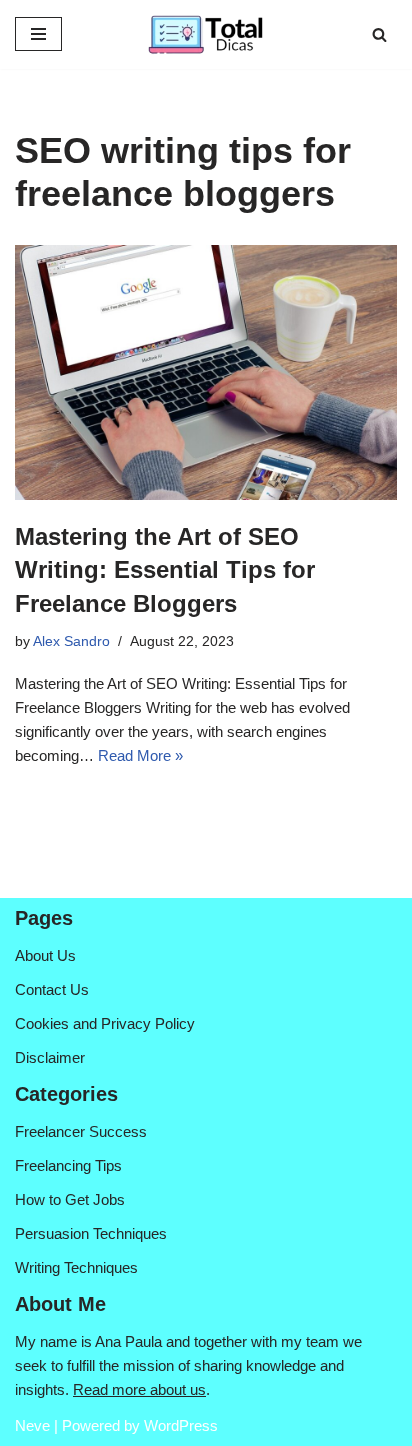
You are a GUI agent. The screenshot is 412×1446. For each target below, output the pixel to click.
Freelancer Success (81, 1131)
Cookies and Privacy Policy (105, 1023)
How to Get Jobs (70, 1199)
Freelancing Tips (68, 1165)
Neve (32, 1425)
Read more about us (139, 1389)
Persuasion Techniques (91, 1233)
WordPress (181, 1425)
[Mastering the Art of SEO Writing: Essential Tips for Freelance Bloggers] (206, 372)
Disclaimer (50, 1057)
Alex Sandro (71, 641)
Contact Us (52, 989)
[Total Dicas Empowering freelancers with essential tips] (206, 34)
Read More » (140, 755)
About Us (45, 955)
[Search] (379, 34)
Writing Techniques (76, 1267)
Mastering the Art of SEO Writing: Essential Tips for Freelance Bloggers (165, 570)
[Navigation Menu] (38, 34)
